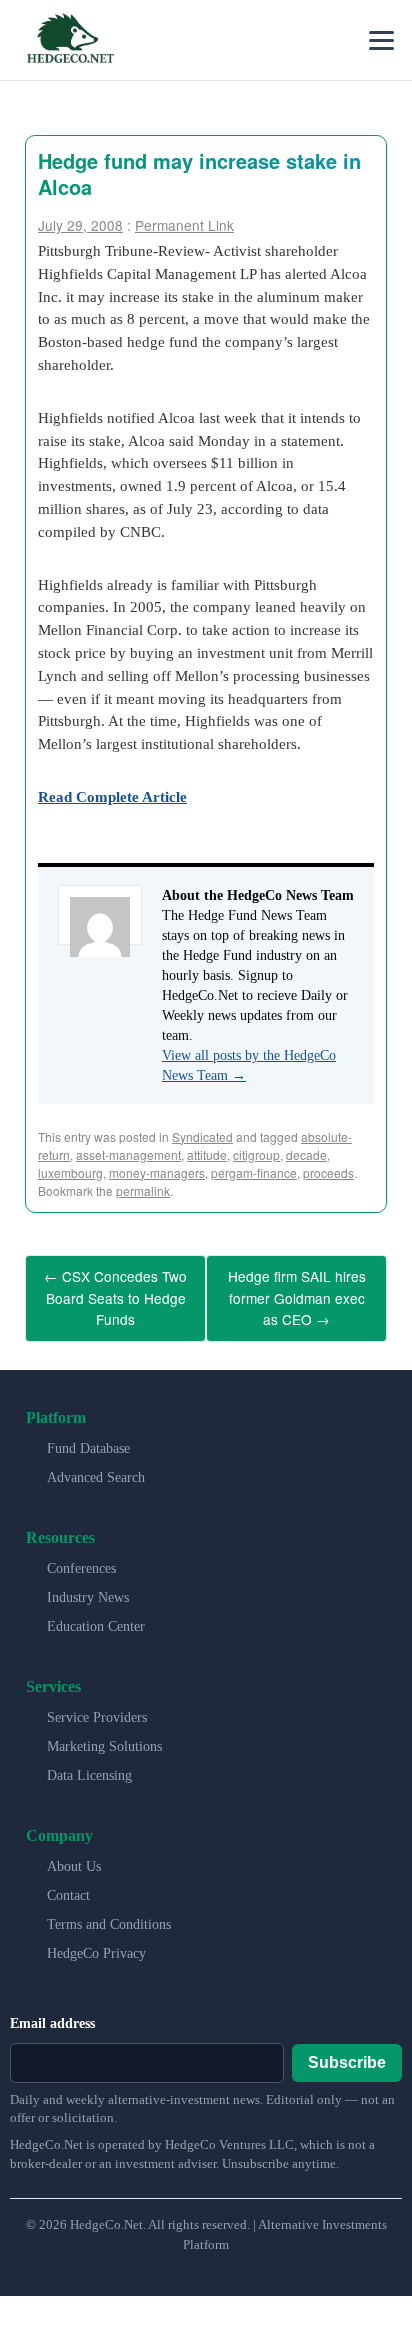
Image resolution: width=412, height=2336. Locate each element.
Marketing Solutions (104, 1736)
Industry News (88, 1587)
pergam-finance (254, 1172)
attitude (207, 1154)
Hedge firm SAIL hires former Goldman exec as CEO (297, 1293)
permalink (143, 1190)
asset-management (128, 1154)
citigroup (256, 1154)
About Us (74, 1856)
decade (306, 1154)
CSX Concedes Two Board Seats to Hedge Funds (115, 1293)
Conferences (81, 1558)
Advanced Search (96, 1467)
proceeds (328, 1172)
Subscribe (347, 2051)
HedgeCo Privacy (96, 1943)
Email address (52, 2013)
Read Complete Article (112, 796)
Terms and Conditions (109, 1914)
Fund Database (88, 1438)
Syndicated (202, 1136)
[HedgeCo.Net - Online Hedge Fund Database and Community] (70, 40)
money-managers (157, 1172)
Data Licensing (89, 1765)
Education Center (96, 1616)
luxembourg (70, 1172)
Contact (68, 1885)
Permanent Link (184, 225)
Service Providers (97, 1707)
